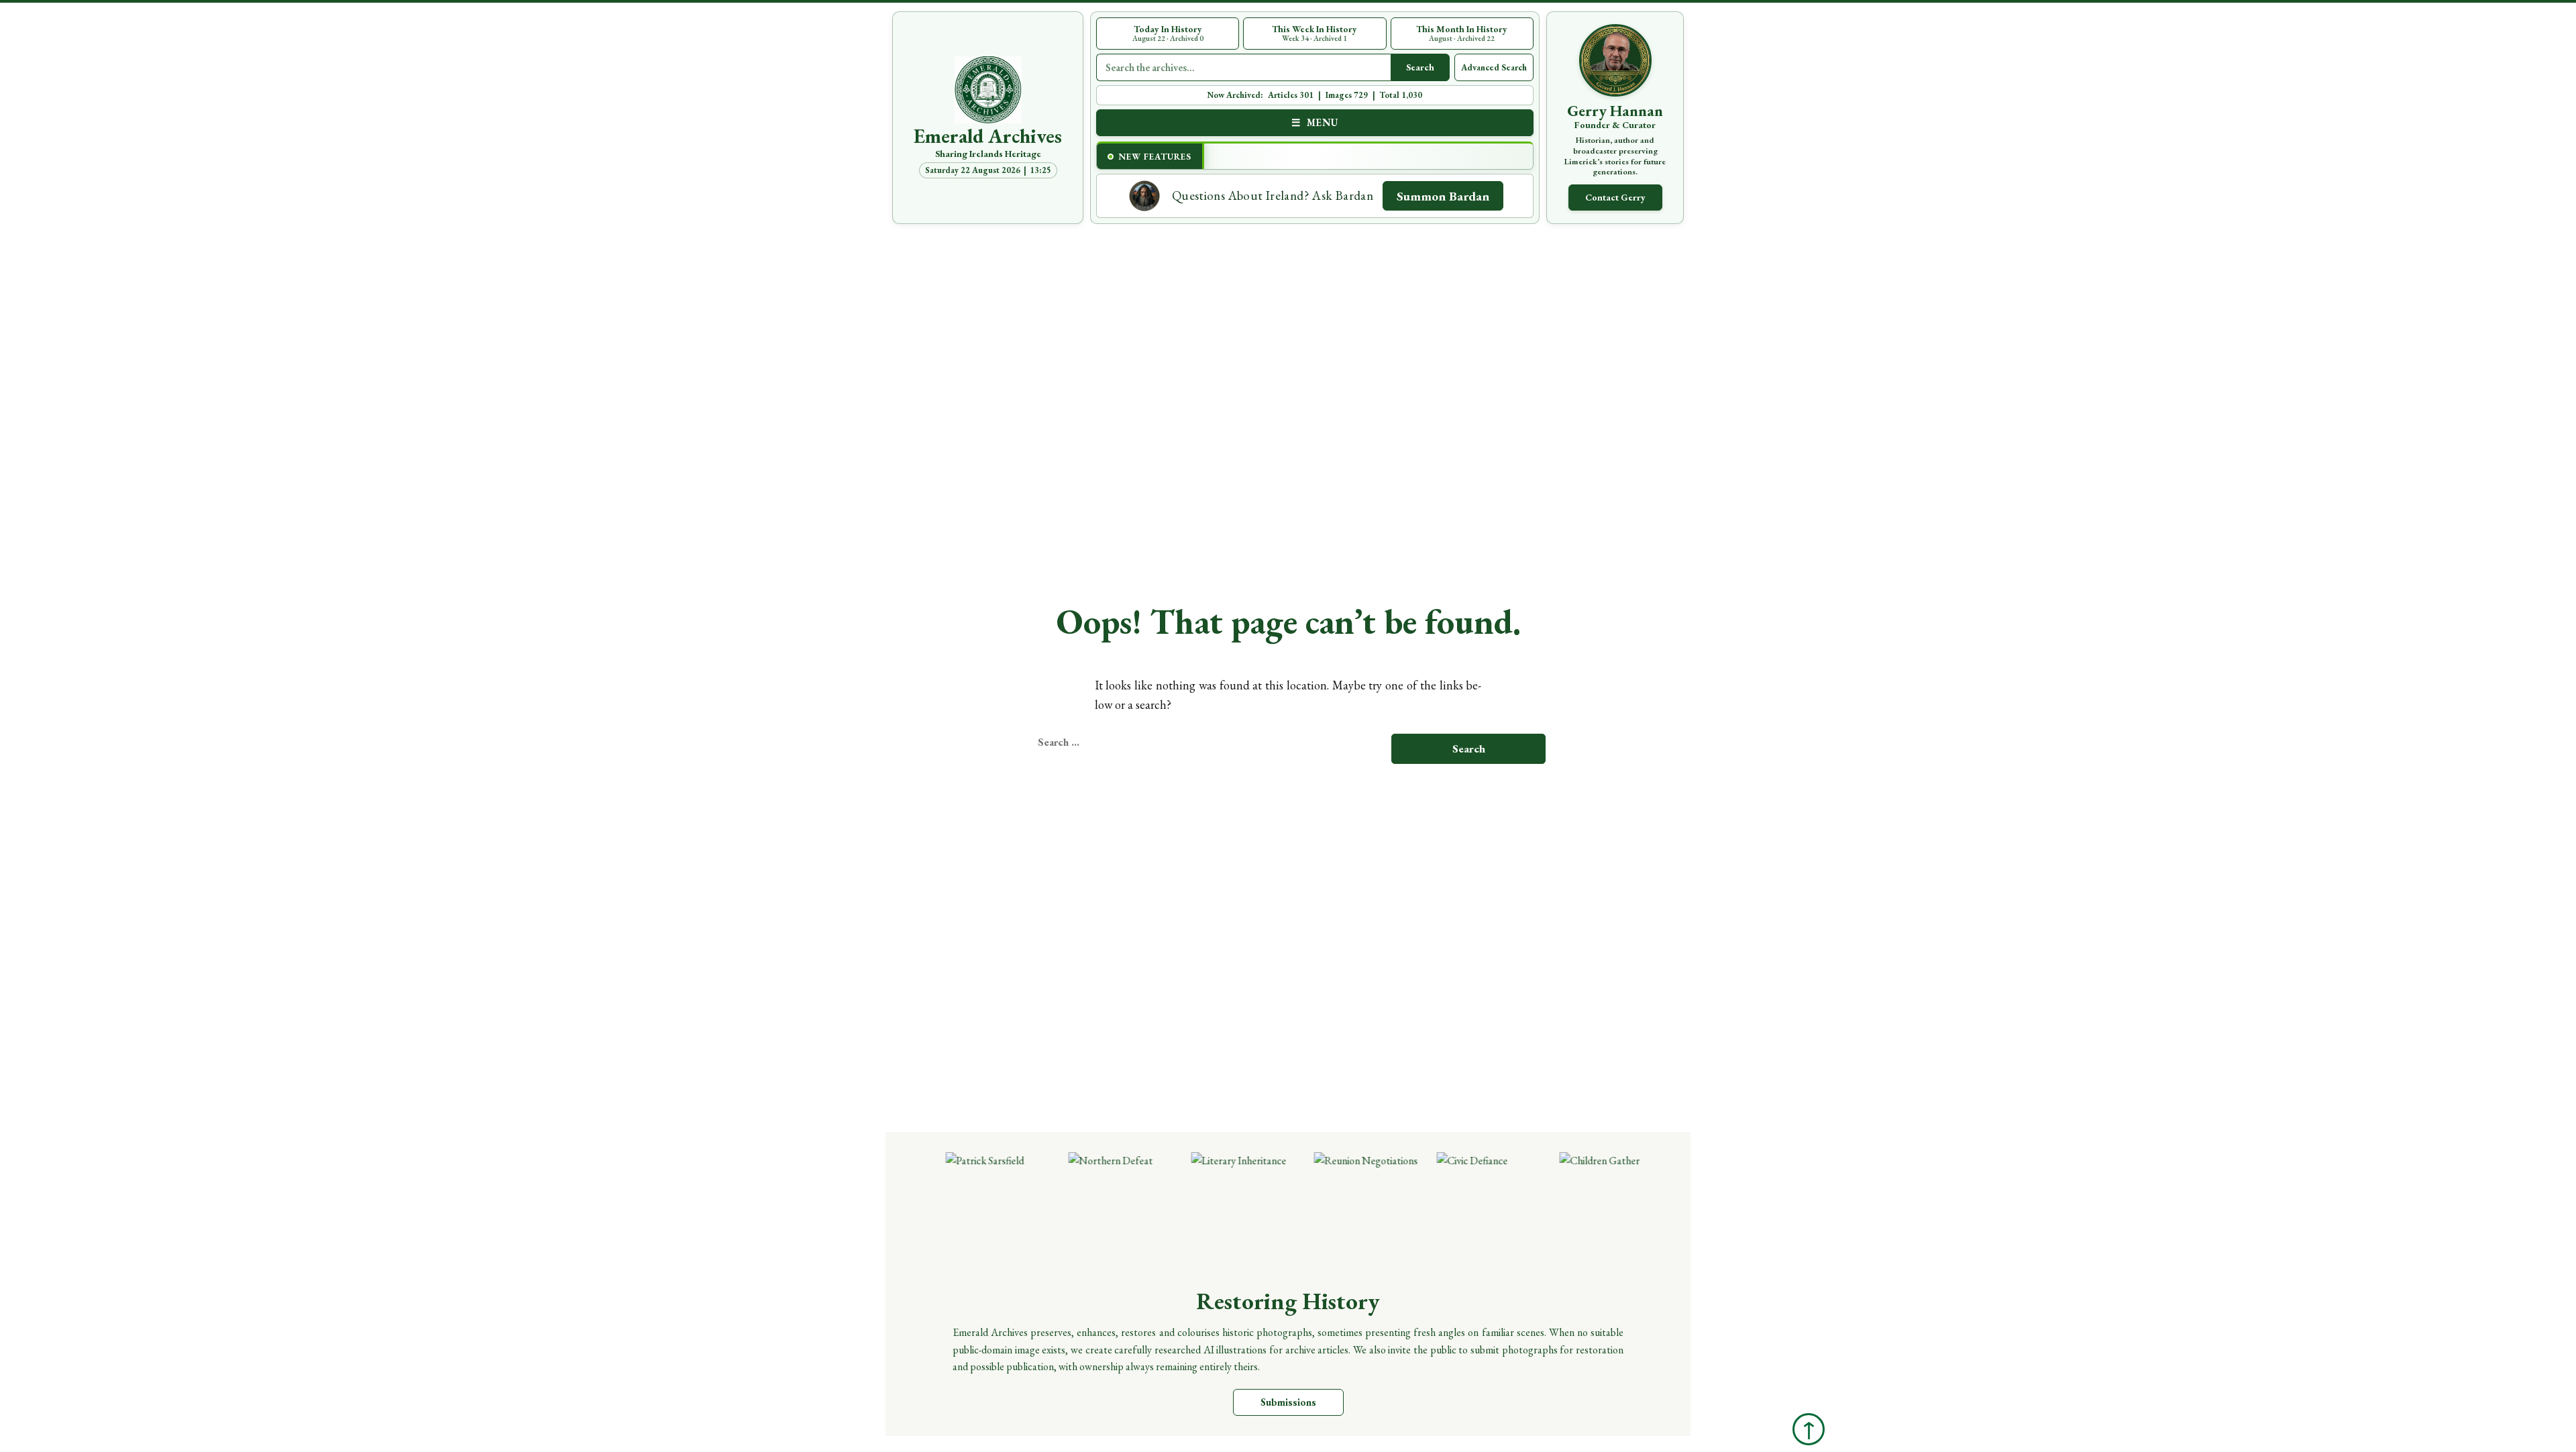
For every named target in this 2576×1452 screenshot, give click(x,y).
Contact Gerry (1615, 197)
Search (1420, 67)
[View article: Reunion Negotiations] (1334, 1211)
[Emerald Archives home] (988, 90)
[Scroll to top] (1809, 1429)
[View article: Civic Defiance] (1457, 1211)
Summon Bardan (1443, 196)
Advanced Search (1494, 67)
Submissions (1288, 1402)
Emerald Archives (988, 136)
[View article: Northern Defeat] (1088, 1211)
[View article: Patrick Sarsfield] (966, 1211)
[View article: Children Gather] (1579, 1211)
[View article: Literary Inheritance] (1211, 1211)
